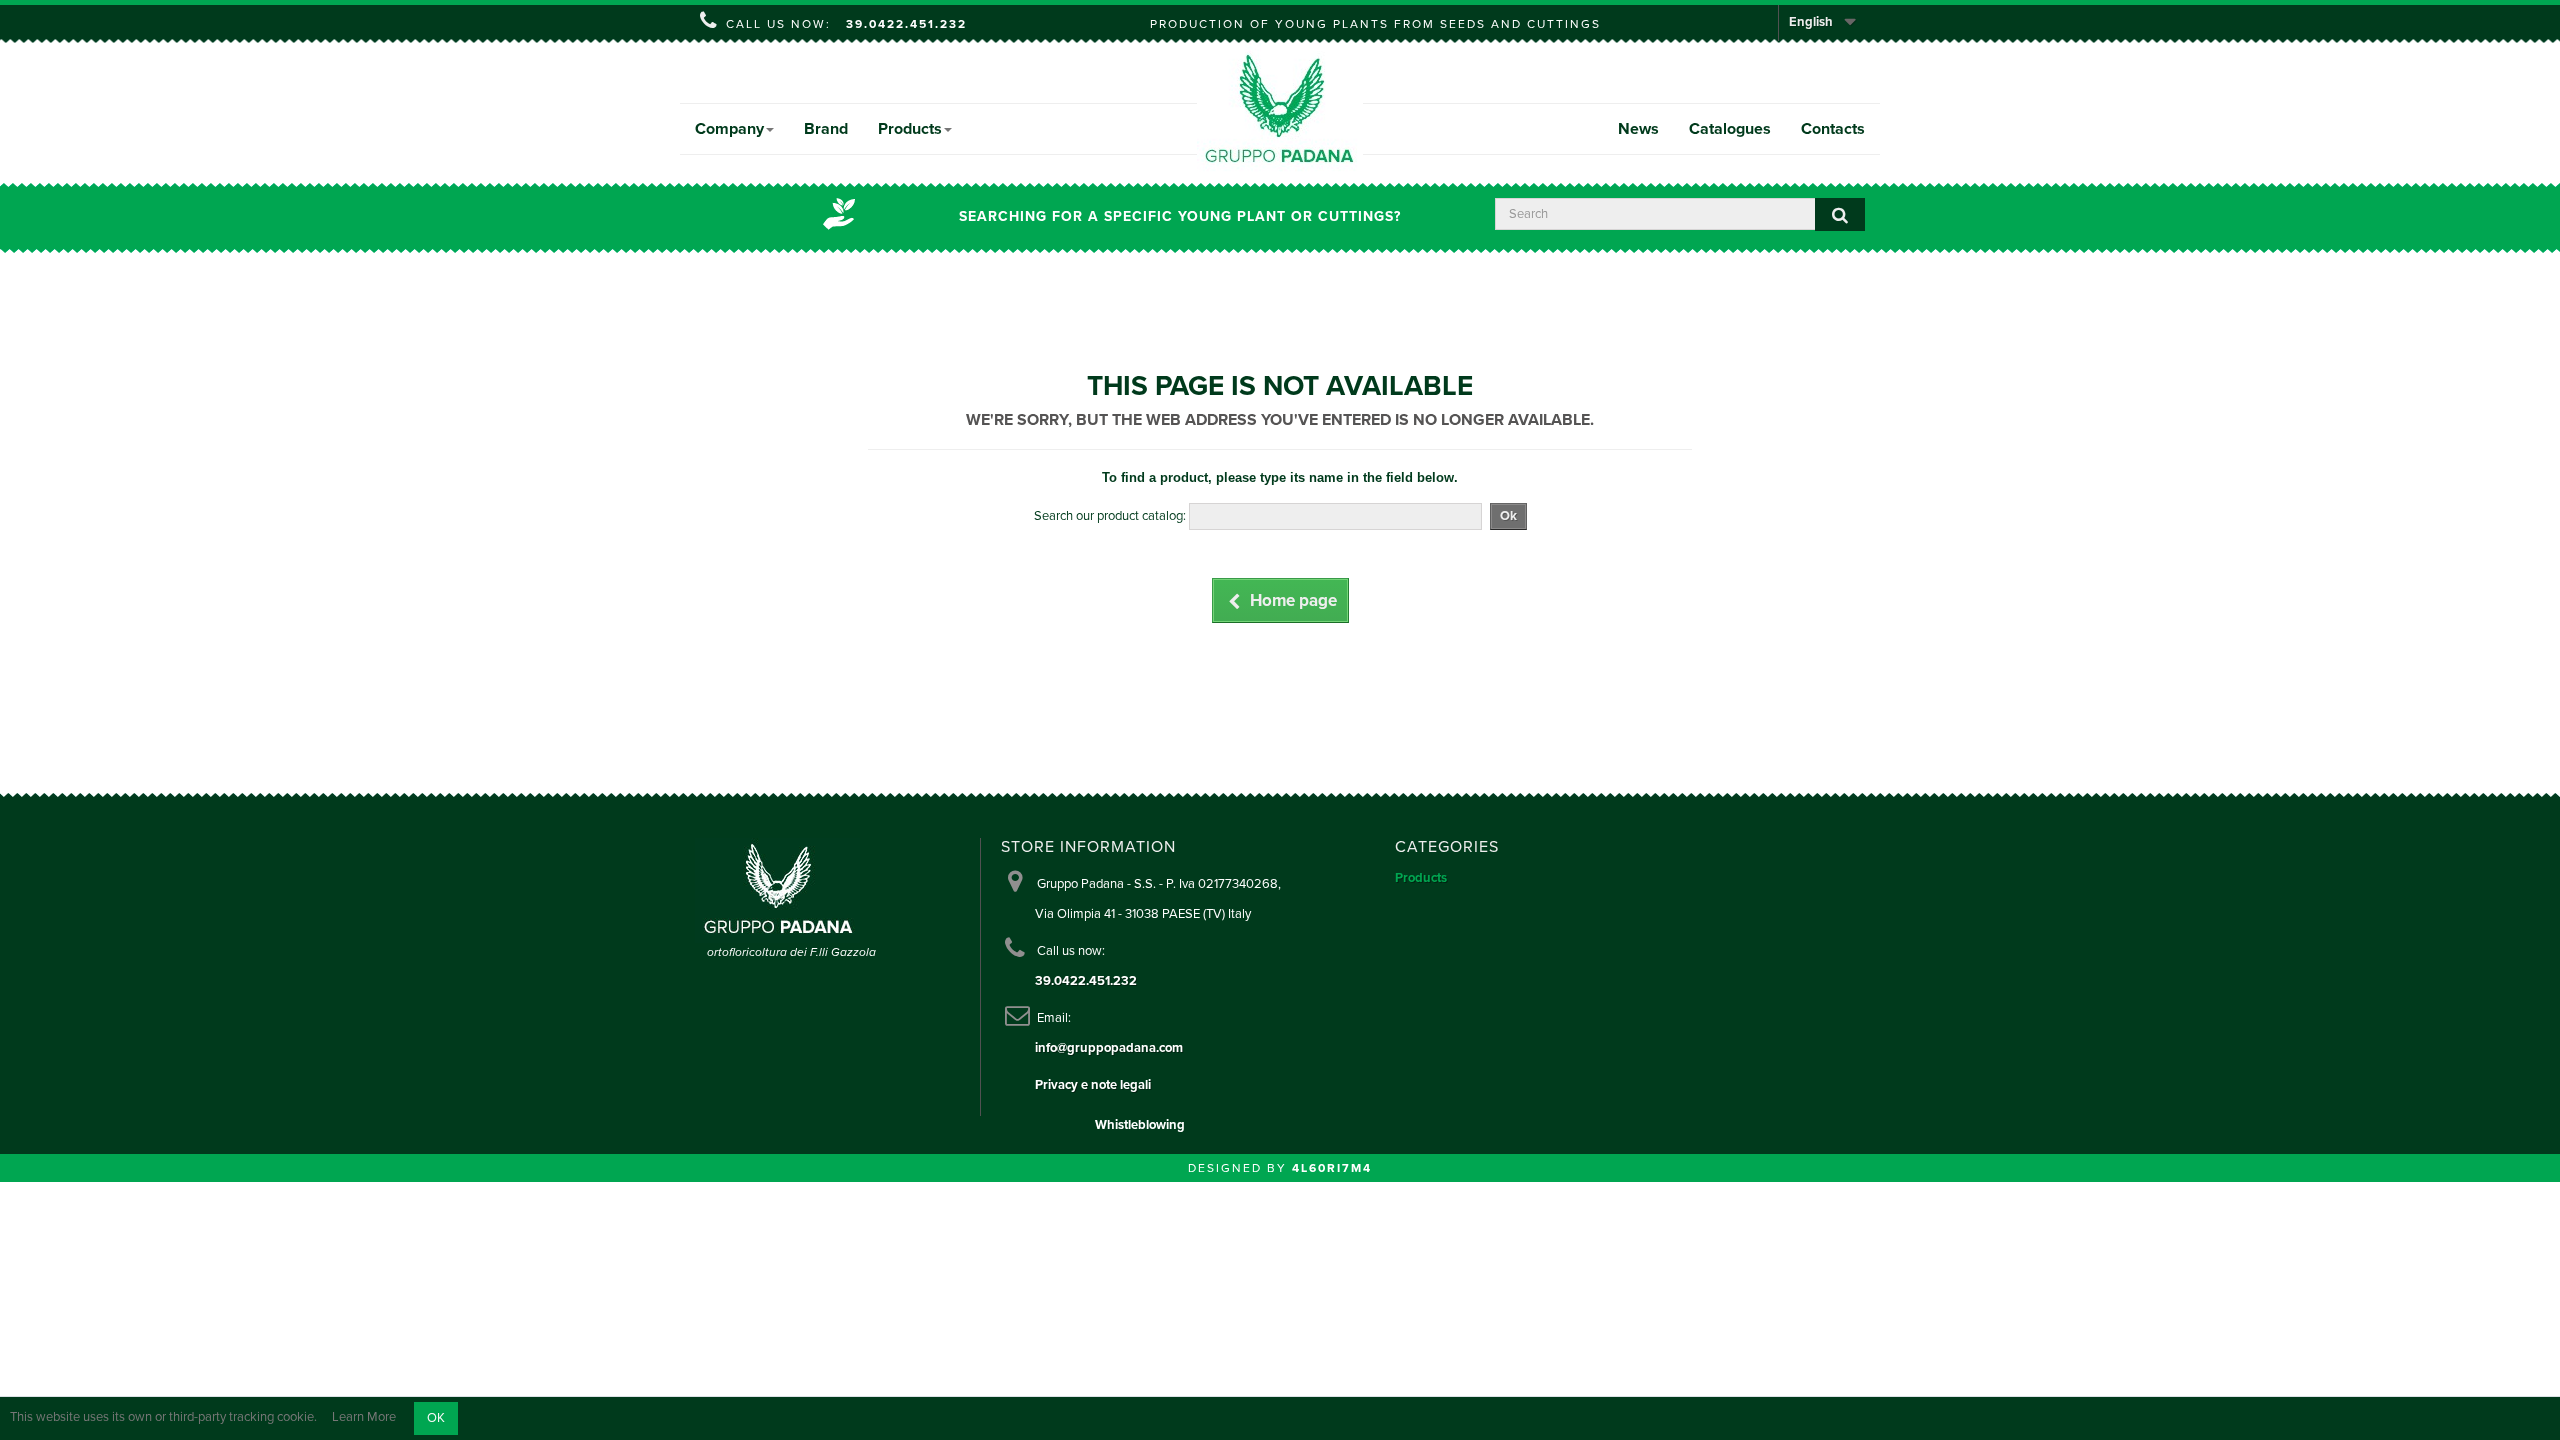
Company (729, 129)
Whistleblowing (1140, 1125)
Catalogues (1730, 129)
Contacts (1833, 129)
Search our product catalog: (1110, 516)
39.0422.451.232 (906, 24)
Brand (826, 129)
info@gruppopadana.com (1109, 1048)
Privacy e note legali (1093, 1085)
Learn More (364, 1418)
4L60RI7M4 (1332, 1168)
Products (910, 129)
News (1638, 129)
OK (436, 1418)
